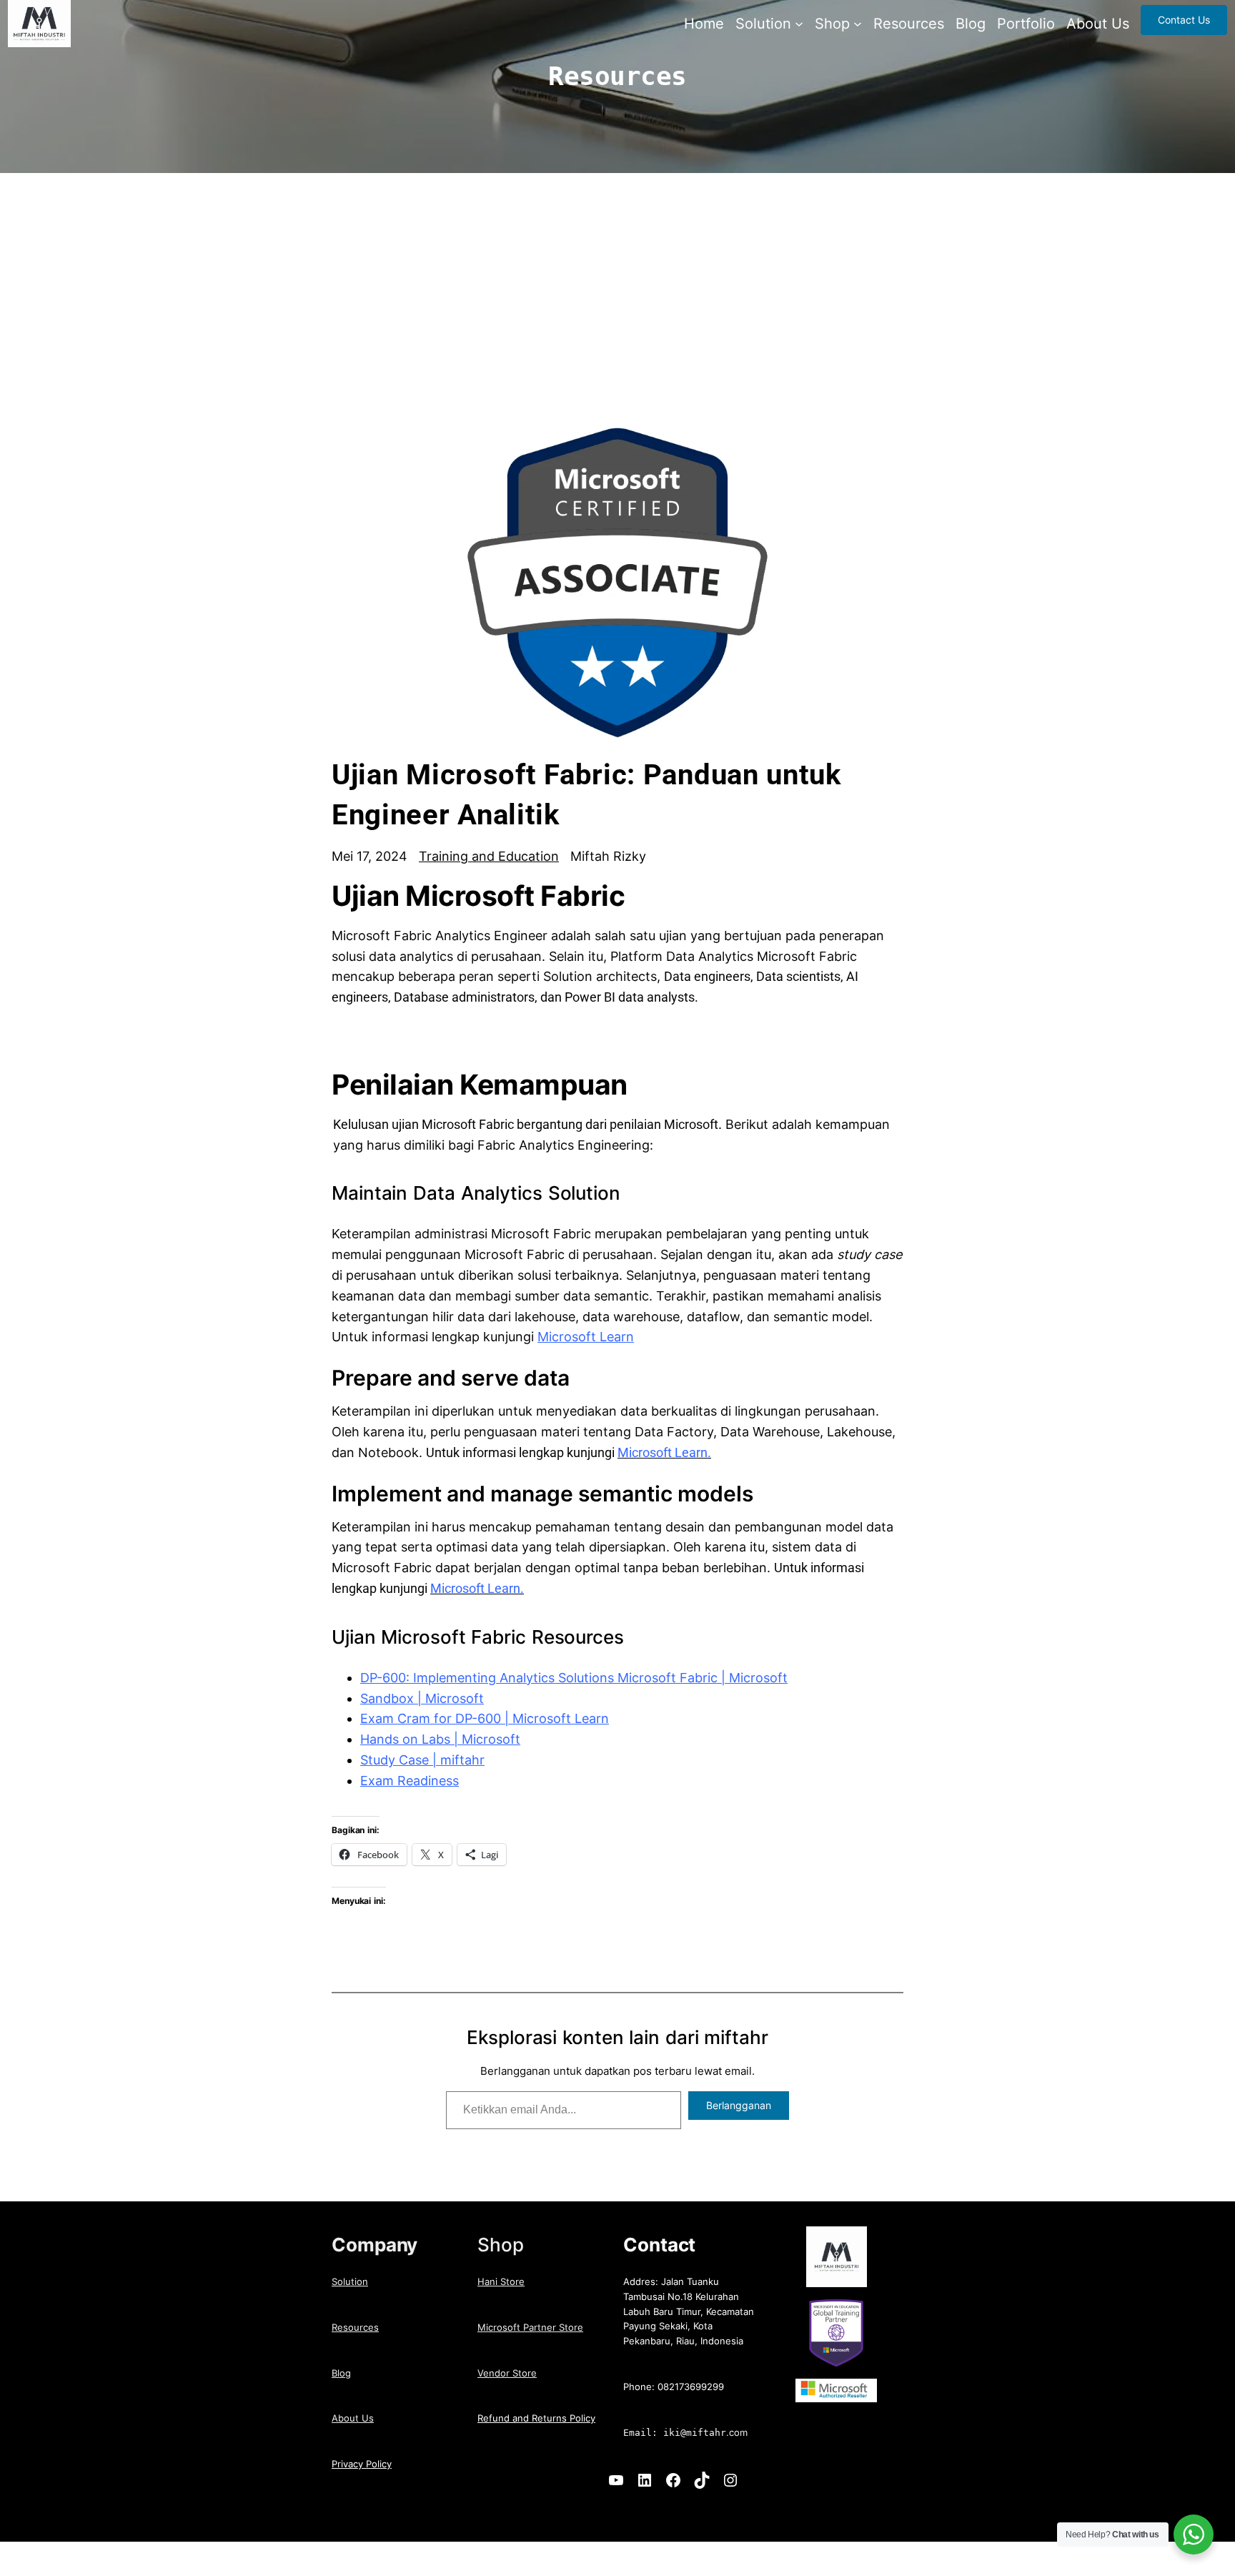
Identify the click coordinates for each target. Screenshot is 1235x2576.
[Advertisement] (617, 315)
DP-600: (385, 1678)
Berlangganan (739, 2105)
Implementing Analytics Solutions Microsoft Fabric (564, 1678)
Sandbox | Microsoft (422, 1698)
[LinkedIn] (645, 2480)
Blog (341, 2373)
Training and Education (489, 856)
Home (704, 24)
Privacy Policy (362, 2464)
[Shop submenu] (858, 24)
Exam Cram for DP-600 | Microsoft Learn (485, 1718)
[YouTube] (616, 2480)
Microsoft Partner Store (530, 2327)
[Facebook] (673, 2480)
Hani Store (501, 2281)
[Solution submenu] (799, 24)
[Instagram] (730, 2480)
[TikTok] (702, 2480)
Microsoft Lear (582, 1337)
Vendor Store (507, 2373)
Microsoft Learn (663, 1452)
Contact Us (1184, 20)
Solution (350, 2281)
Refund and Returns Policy (536, 2418)
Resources (355, 2327)
